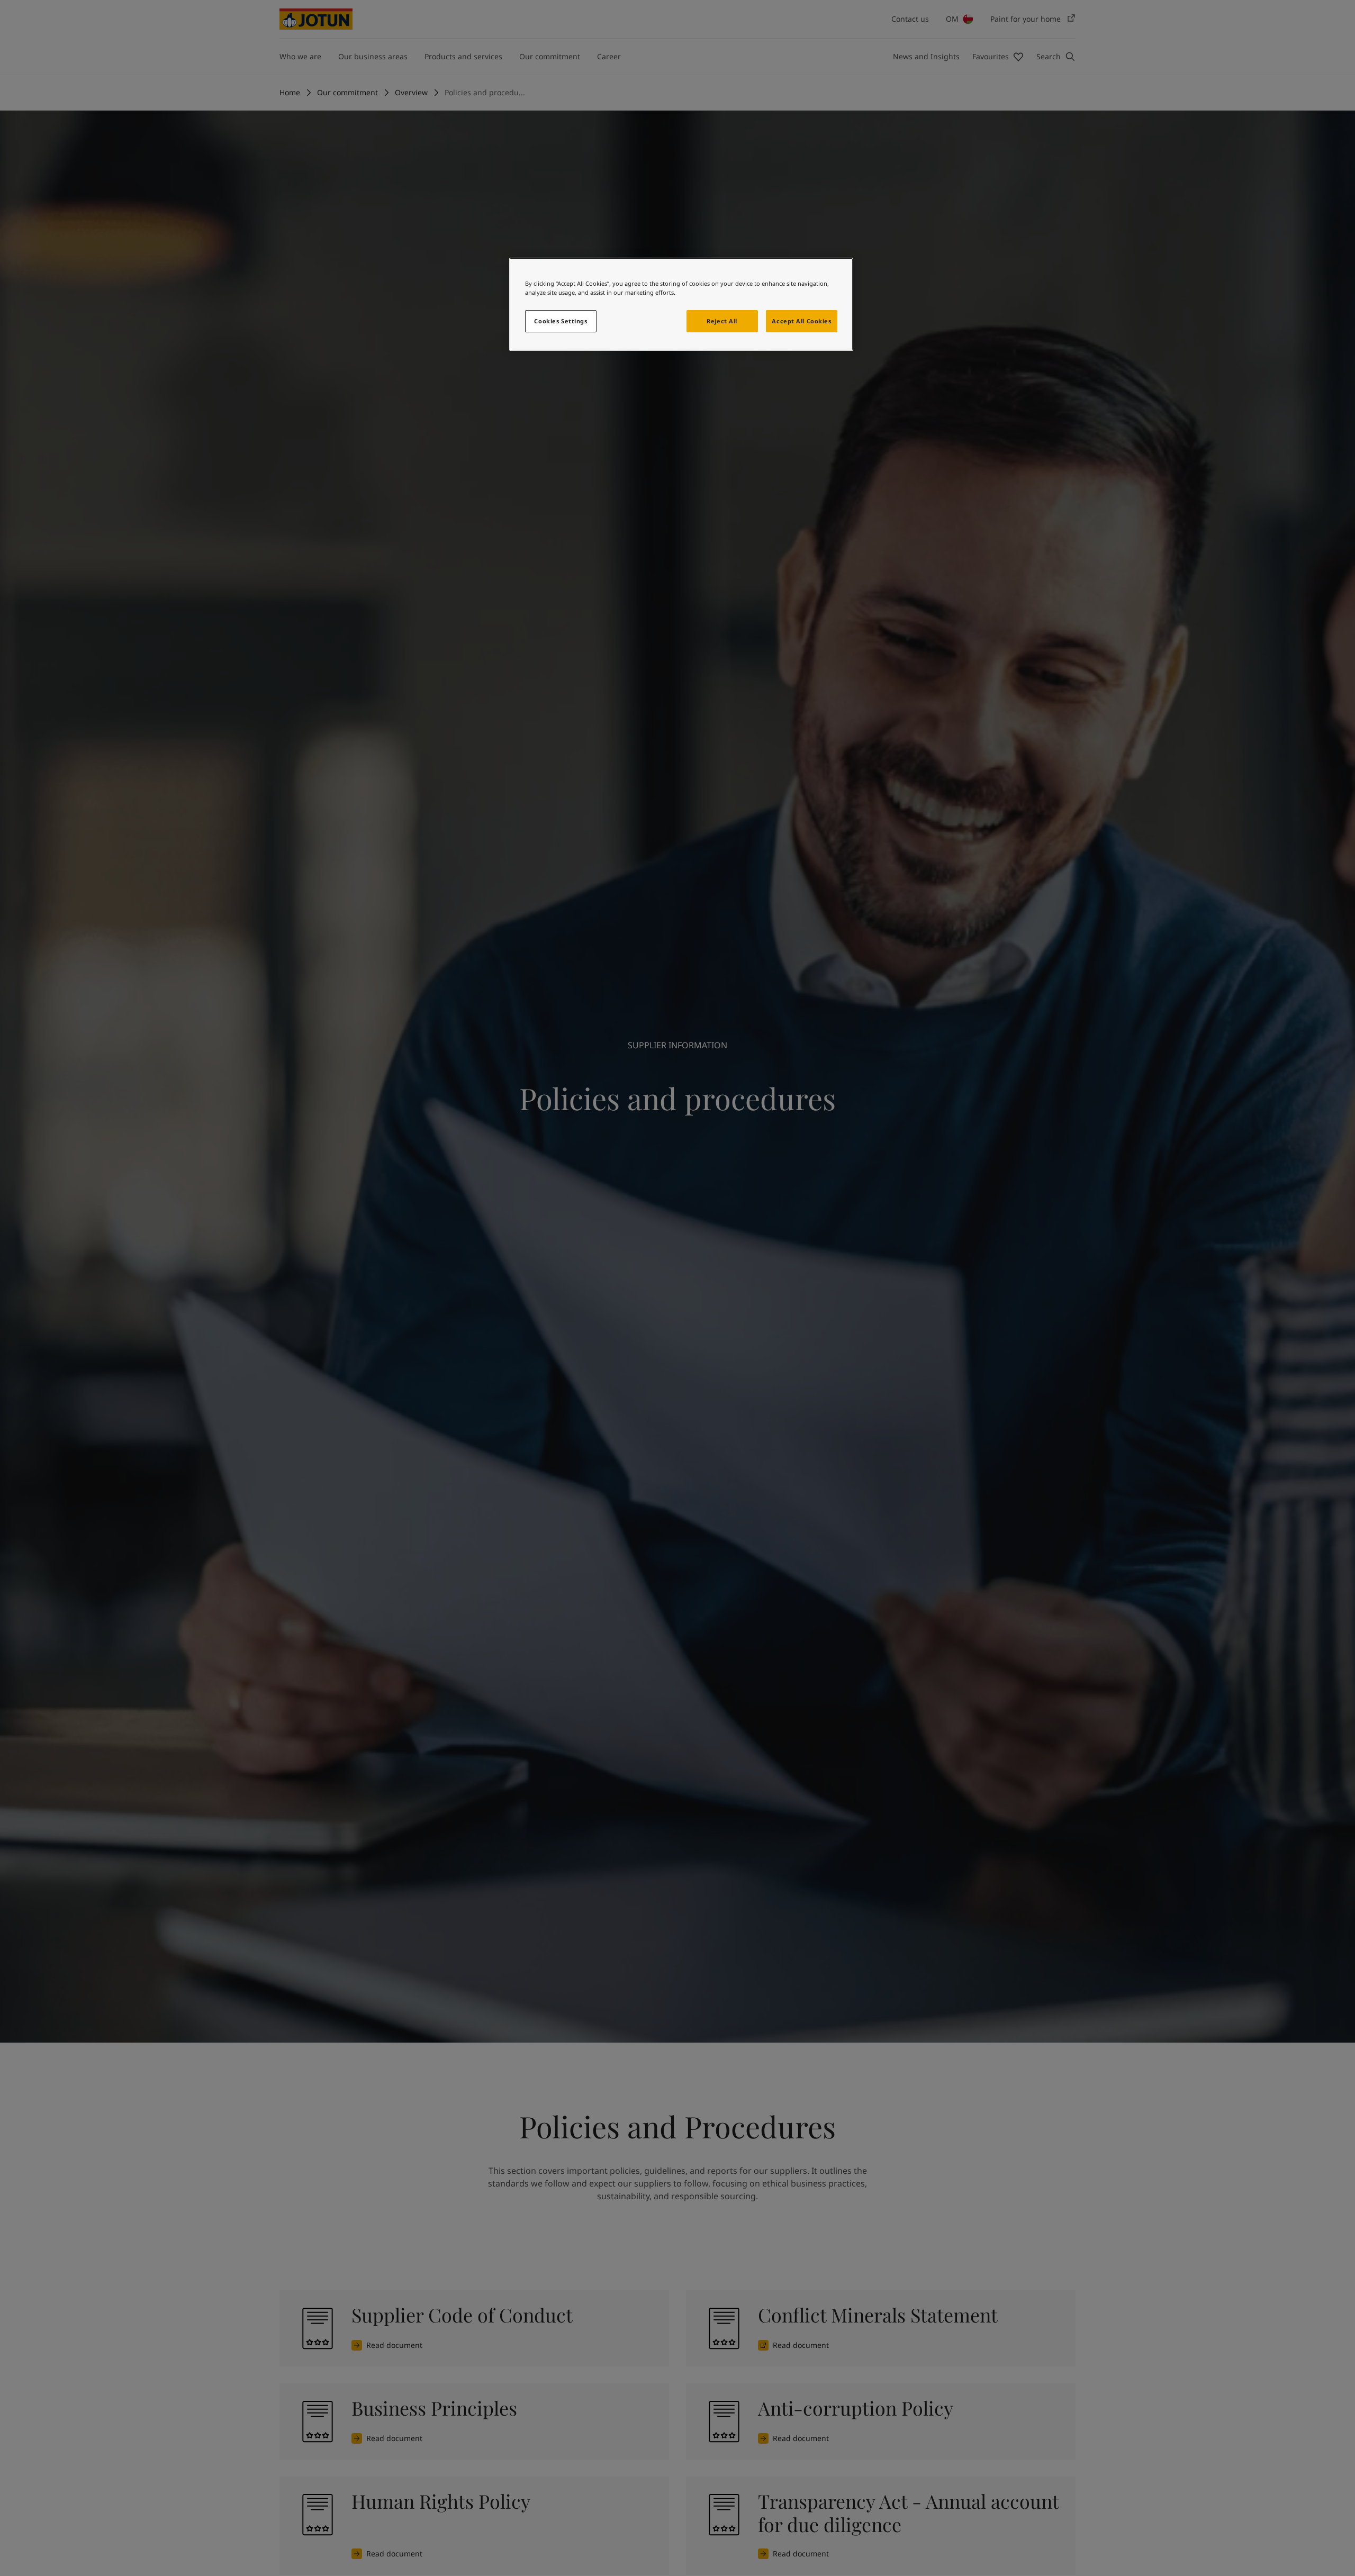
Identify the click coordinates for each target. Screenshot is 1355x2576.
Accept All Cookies (801, 321)
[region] (681, 304)
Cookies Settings (561, 321)
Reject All (722, 321)
